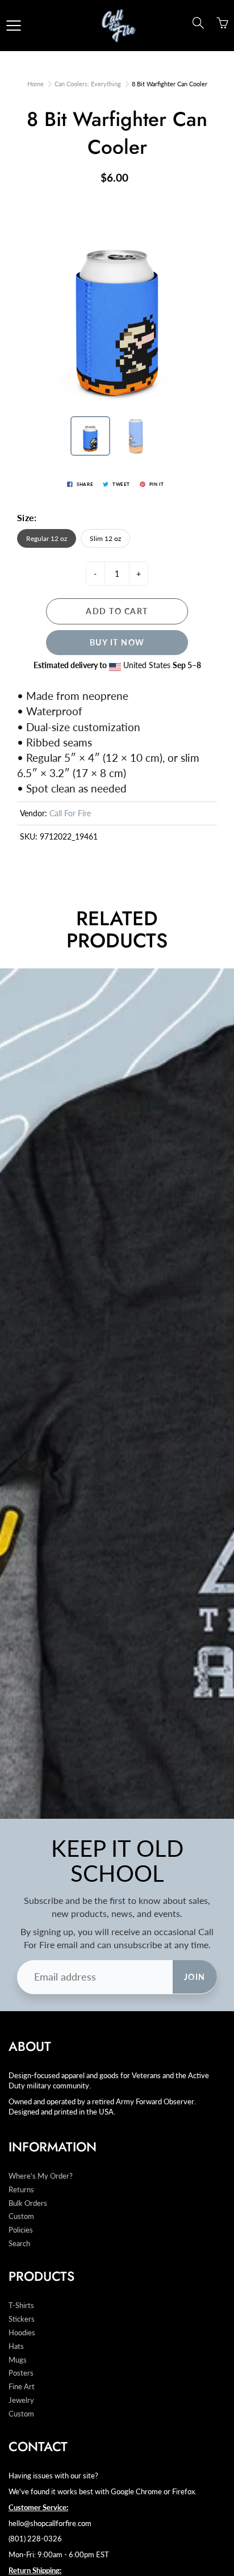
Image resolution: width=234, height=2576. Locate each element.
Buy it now (117, 642)
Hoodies (22, 2333)
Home (35, 84)
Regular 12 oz (47, 538)
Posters (21, 2373)
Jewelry (21, 2400)
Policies (21, 2230)
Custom (21, 2216)
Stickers (22, 2319)
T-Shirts (21, 2306)
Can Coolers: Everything (88, 84)
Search (19, 2244)
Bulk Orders (28, 2203)
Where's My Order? (41, 2176)
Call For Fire (70, 813)
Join (195, 1977)
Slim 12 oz (105, 538)
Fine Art (22, 2387)
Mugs (18, 2360)
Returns (21, 2190)
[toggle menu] (13, 26)
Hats (16, 2346)
